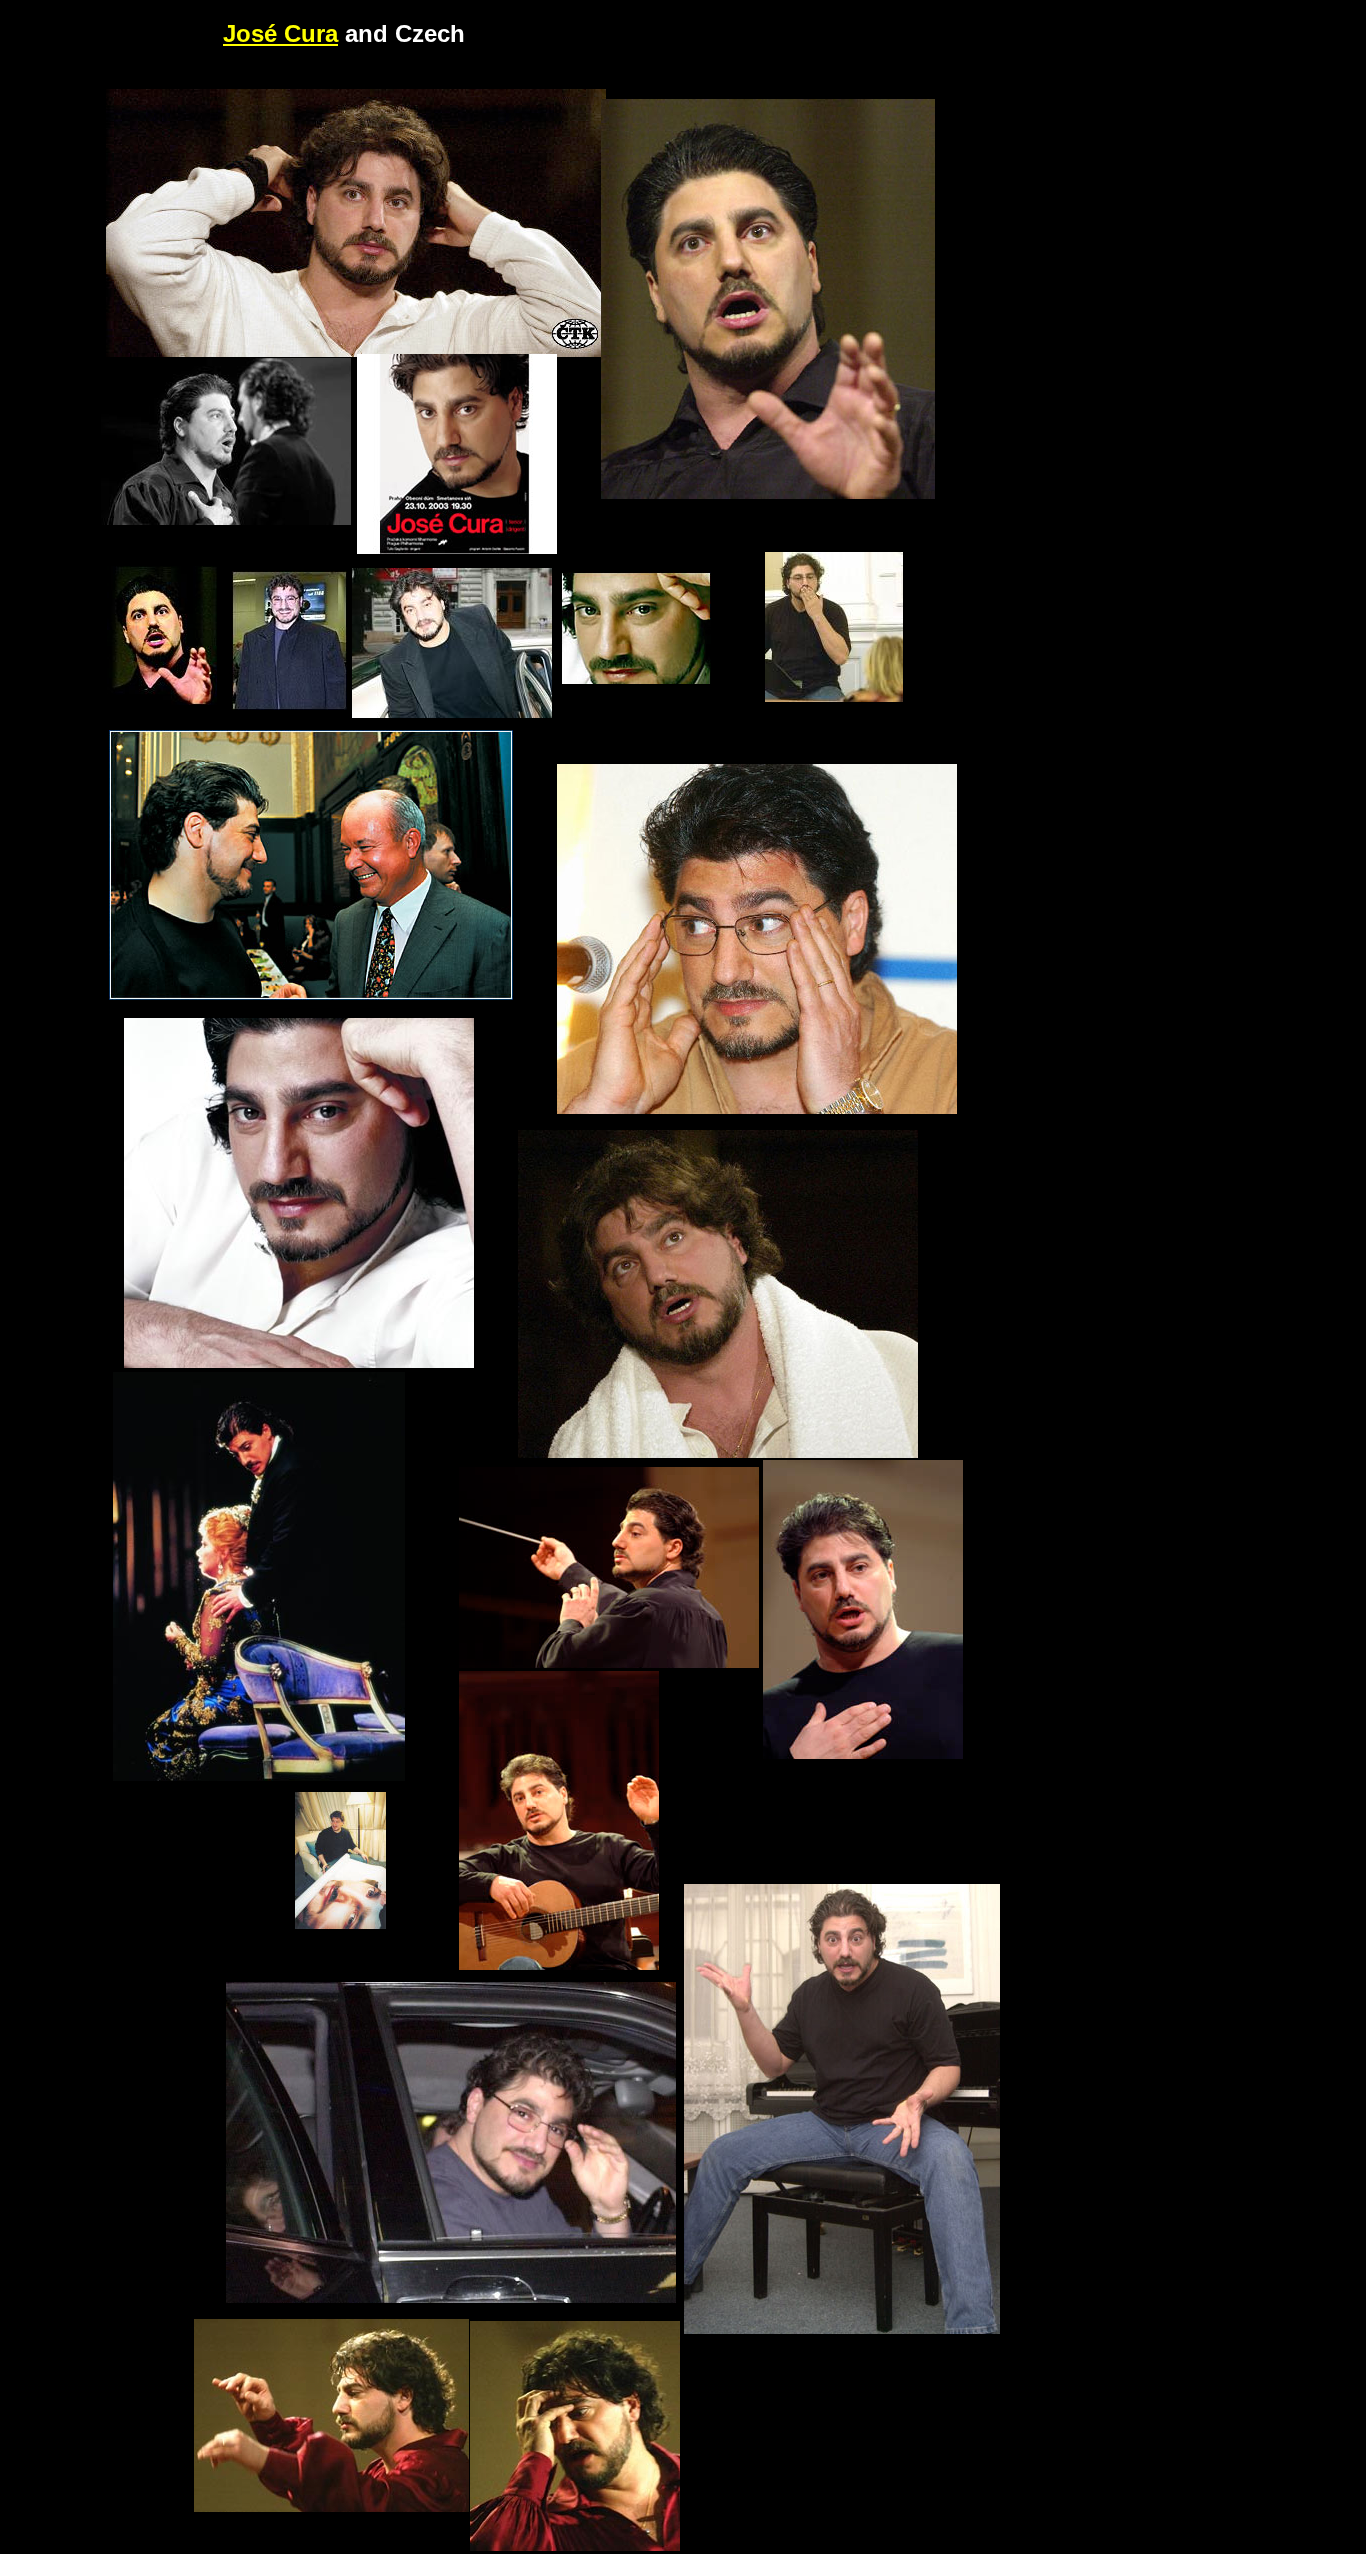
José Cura (280, 33)
